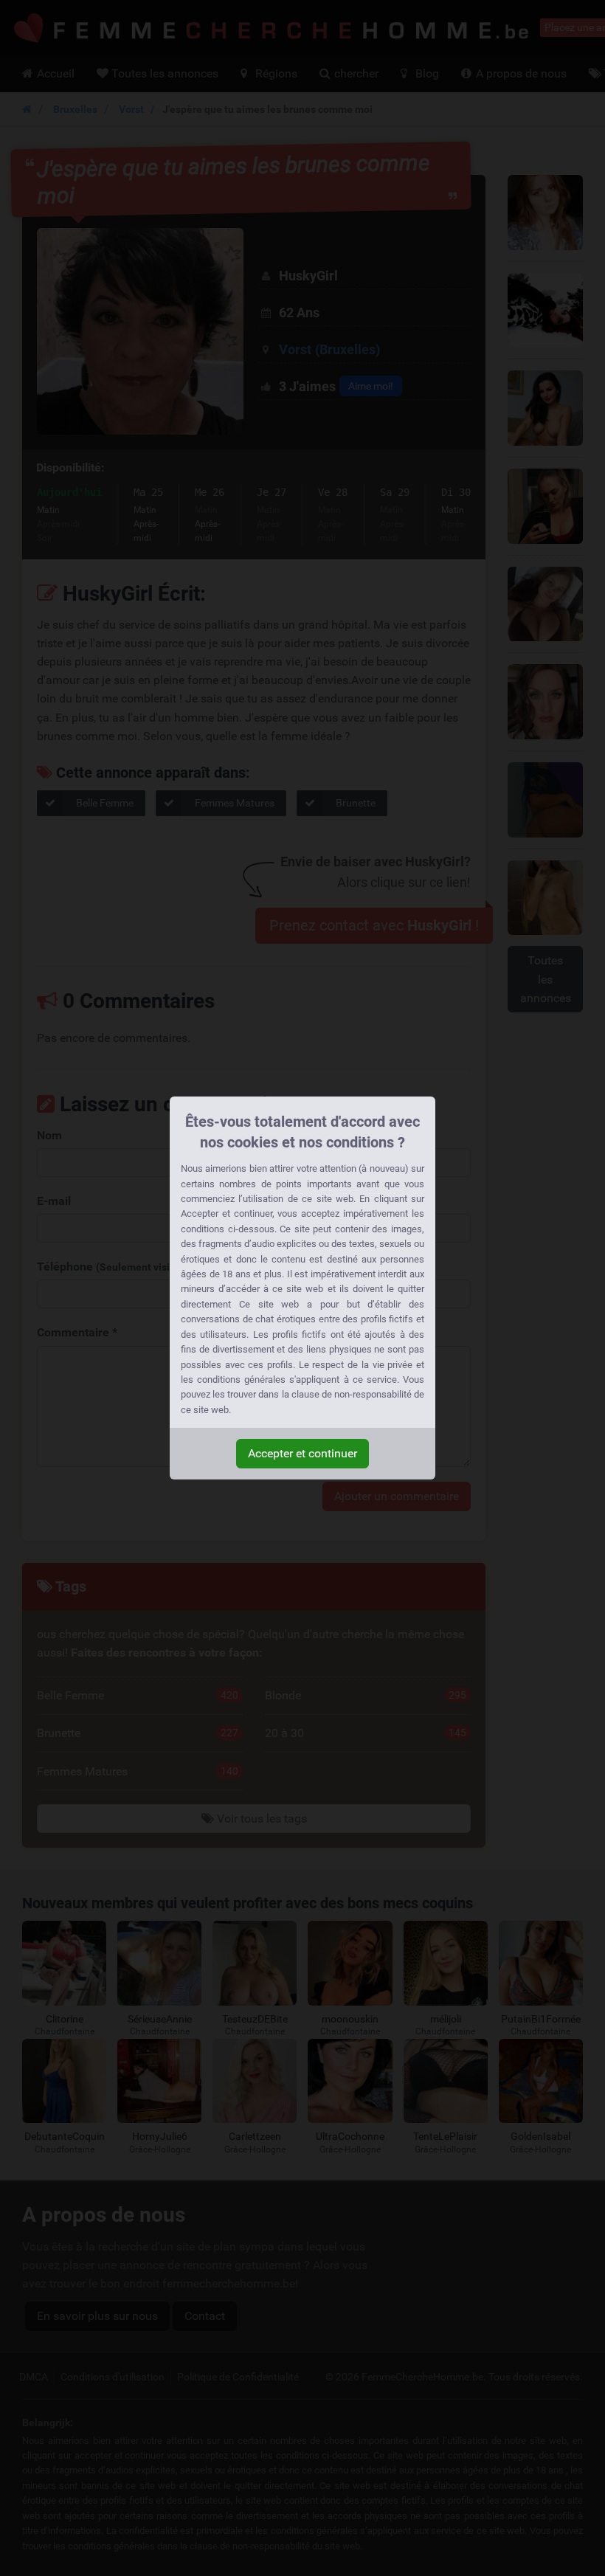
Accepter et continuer (302, 1453)
